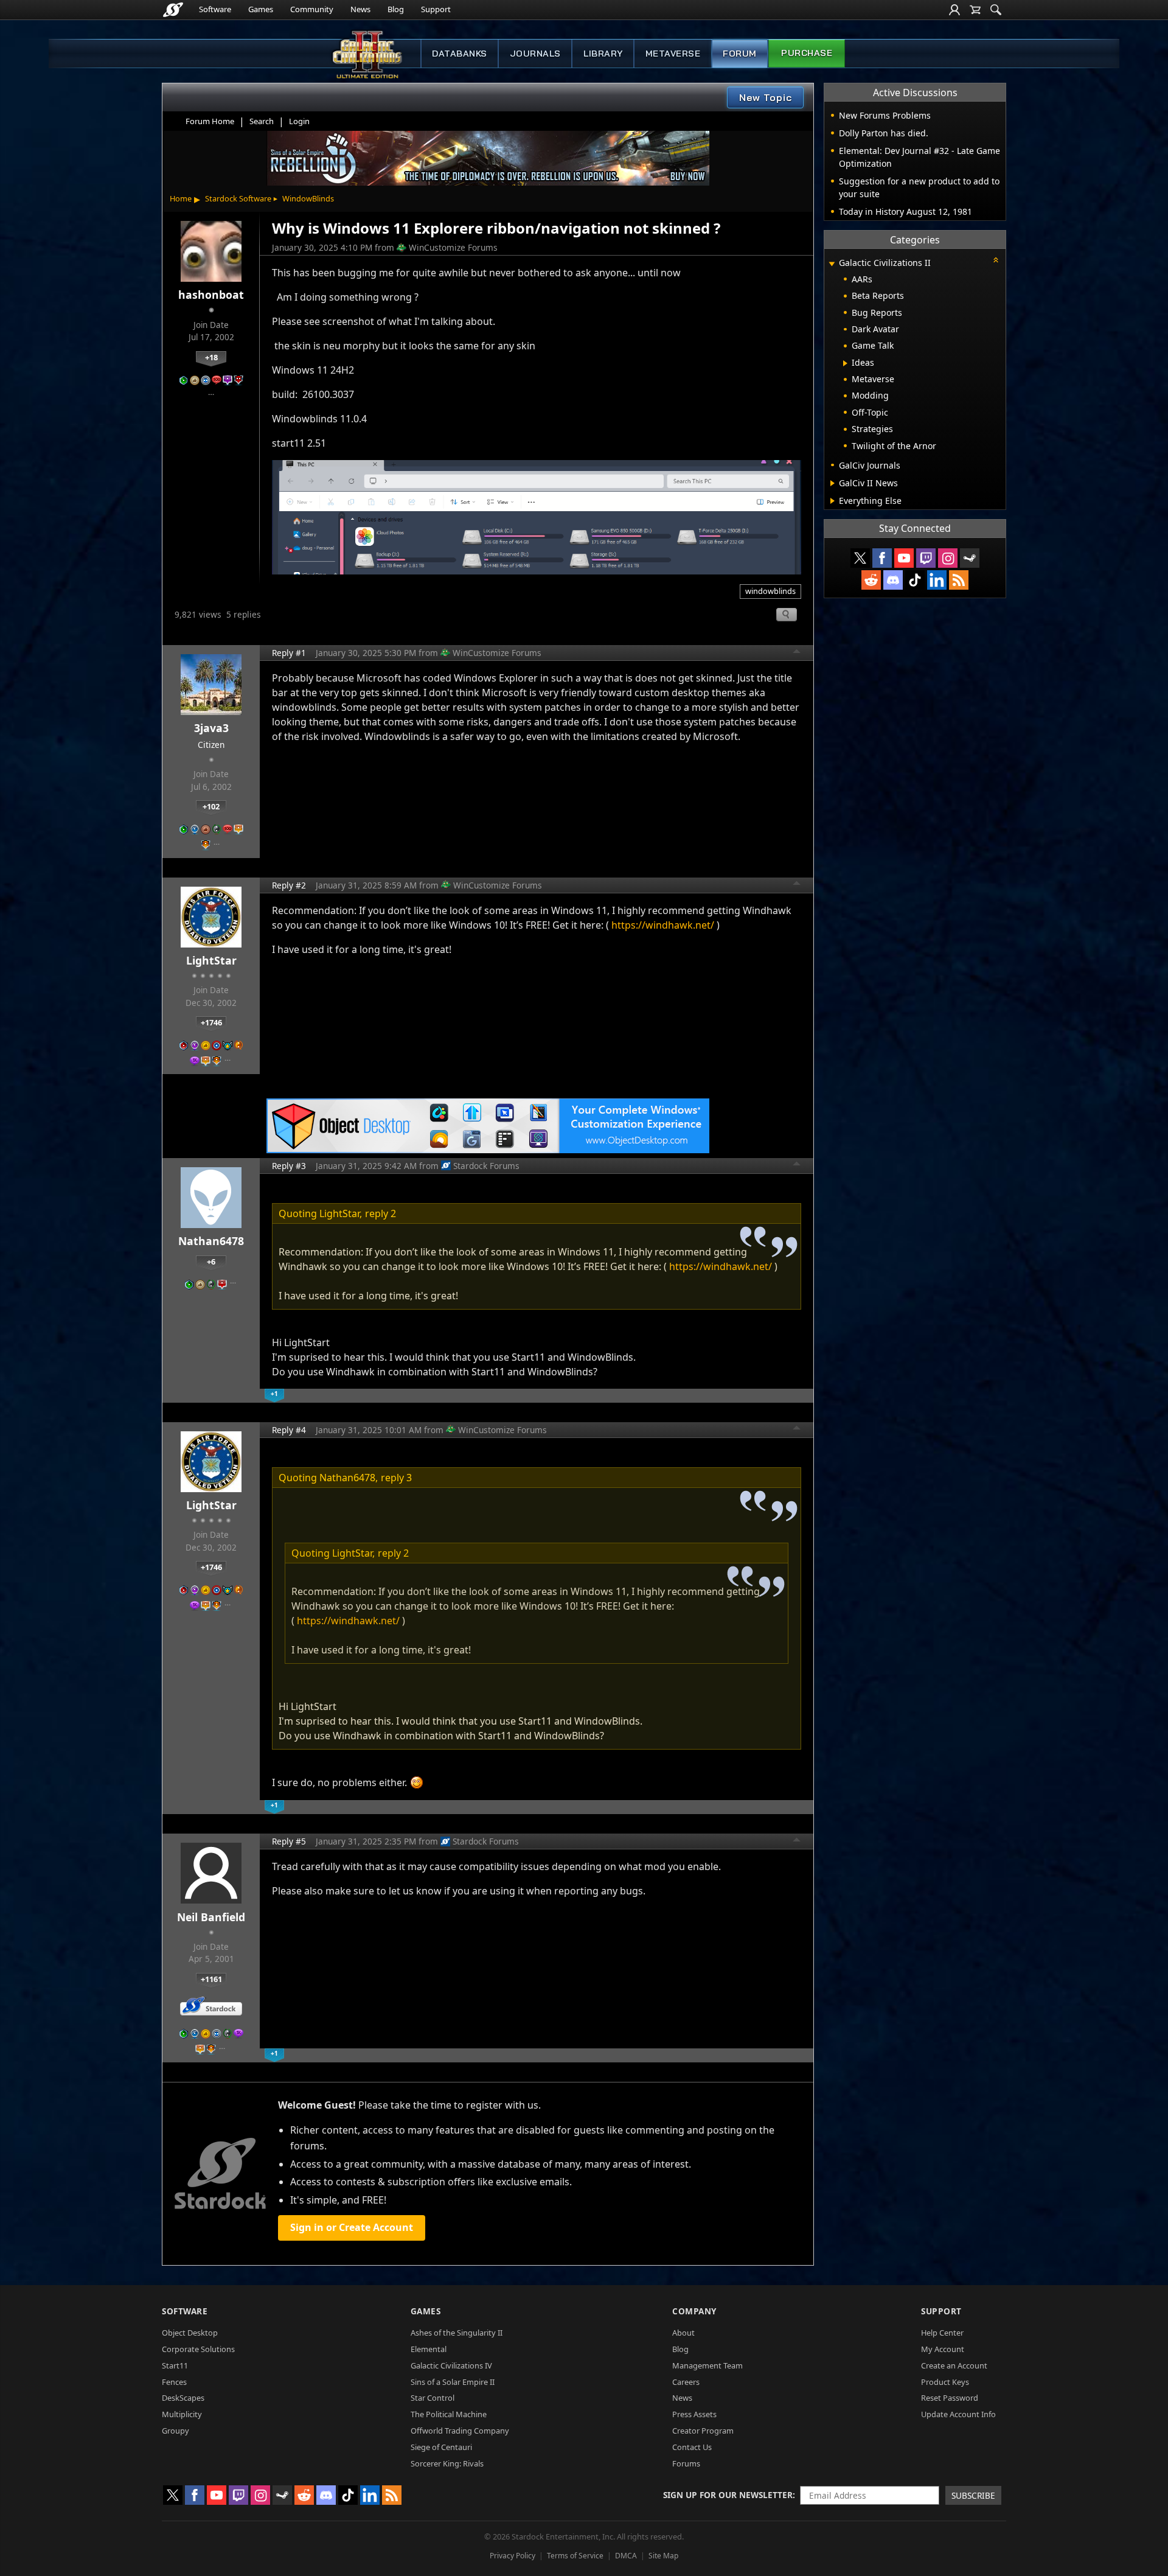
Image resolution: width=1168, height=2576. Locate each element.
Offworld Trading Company (460, 2431)
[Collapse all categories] (996, 260)
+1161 (211, 1979)
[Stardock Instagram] (948, 558)
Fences (174, 2382)
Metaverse (673, 54)
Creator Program (703, 2431)
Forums (686, 2463)
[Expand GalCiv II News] (833, 483)
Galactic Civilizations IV (451, 2365)
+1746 (211, 1022)
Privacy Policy (513, 2556)
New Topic (766, 97)
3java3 (211, 728)
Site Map (663, 2556)
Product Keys (945, 2382)
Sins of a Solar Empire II (453, 2382)
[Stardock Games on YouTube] (904, 558)
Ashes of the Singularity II (457, 2333)
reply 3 (396, 1478)
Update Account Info (958, 2414)
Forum (740, 54)
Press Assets (694, 2414)
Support (436, 9)
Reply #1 (289, 653)
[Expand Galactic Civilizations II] (832, 264)
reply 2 (381, 1213)
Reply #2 (289, 885)
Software (215, 9)
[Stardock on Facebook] (882, 558)
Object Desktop (190, 2333)
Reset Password (950, 2398)
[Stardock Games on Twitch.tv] (926, 558)
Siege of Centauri (441, 2447)
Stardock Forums (486, 1166)
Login (299, 121)
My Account (943, 2349)
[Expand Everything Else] (833, 501)
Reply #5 (289, 1841)
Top (797, 653)
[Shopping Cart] (975, 10)
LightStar (211, 960)
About (683, 2333)
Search (262, 121)
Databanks (460, 54)
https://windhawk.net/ (663, 925)
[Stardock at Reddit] (871, 580)
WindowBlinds (308, 198)
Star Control (433, 2398)
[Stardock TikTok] (915, 580)
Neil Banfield (211, 1917)
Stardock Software (238, 198)
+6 (211, 1262)
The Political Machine (449, 2414)
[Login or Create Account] (954, 10)
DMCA (626, 2556)
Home (181, 198)
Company (694, 2311)
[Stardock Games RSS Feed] (959, 580)
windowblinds (770, 591)
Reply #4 (289, 1430)
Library (603, 54)
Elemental (429, 2349)
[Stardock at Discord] (893, 580)
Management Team (707, 2365)
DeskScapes (183, 2398)
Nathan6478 (211, 1241)
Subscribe (973, 2495)
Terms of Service (575, 2556)
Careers (686, 2382)
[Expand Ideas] (845, 363)
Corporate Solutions (198, 2349)
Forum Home (210, 121)
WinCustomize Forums (453, 247)
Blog (396, 9)
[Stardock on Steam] (970, 558)
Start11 (175, 2365)
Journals (535, 54)
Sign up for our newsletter (728, 2495)
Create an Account (954, 2365)
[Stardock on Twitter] (860, 558)
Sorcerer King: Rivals (447, 2463)
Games (261, 9)
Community (312, 9)
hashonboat (211, 295)
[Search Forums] (996, 10)
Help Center (942, 2333)
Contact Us (692, 2447)
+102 (211, 806)
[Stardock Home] (173, 10)
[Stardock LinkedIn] (937, 580)
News (360, 9)
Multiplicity (182, 2414)
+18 (211, 357)
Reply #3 (289, 1166)
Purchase (807, 53)
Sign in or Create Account (352, 2227)
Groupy (176, 2431)
